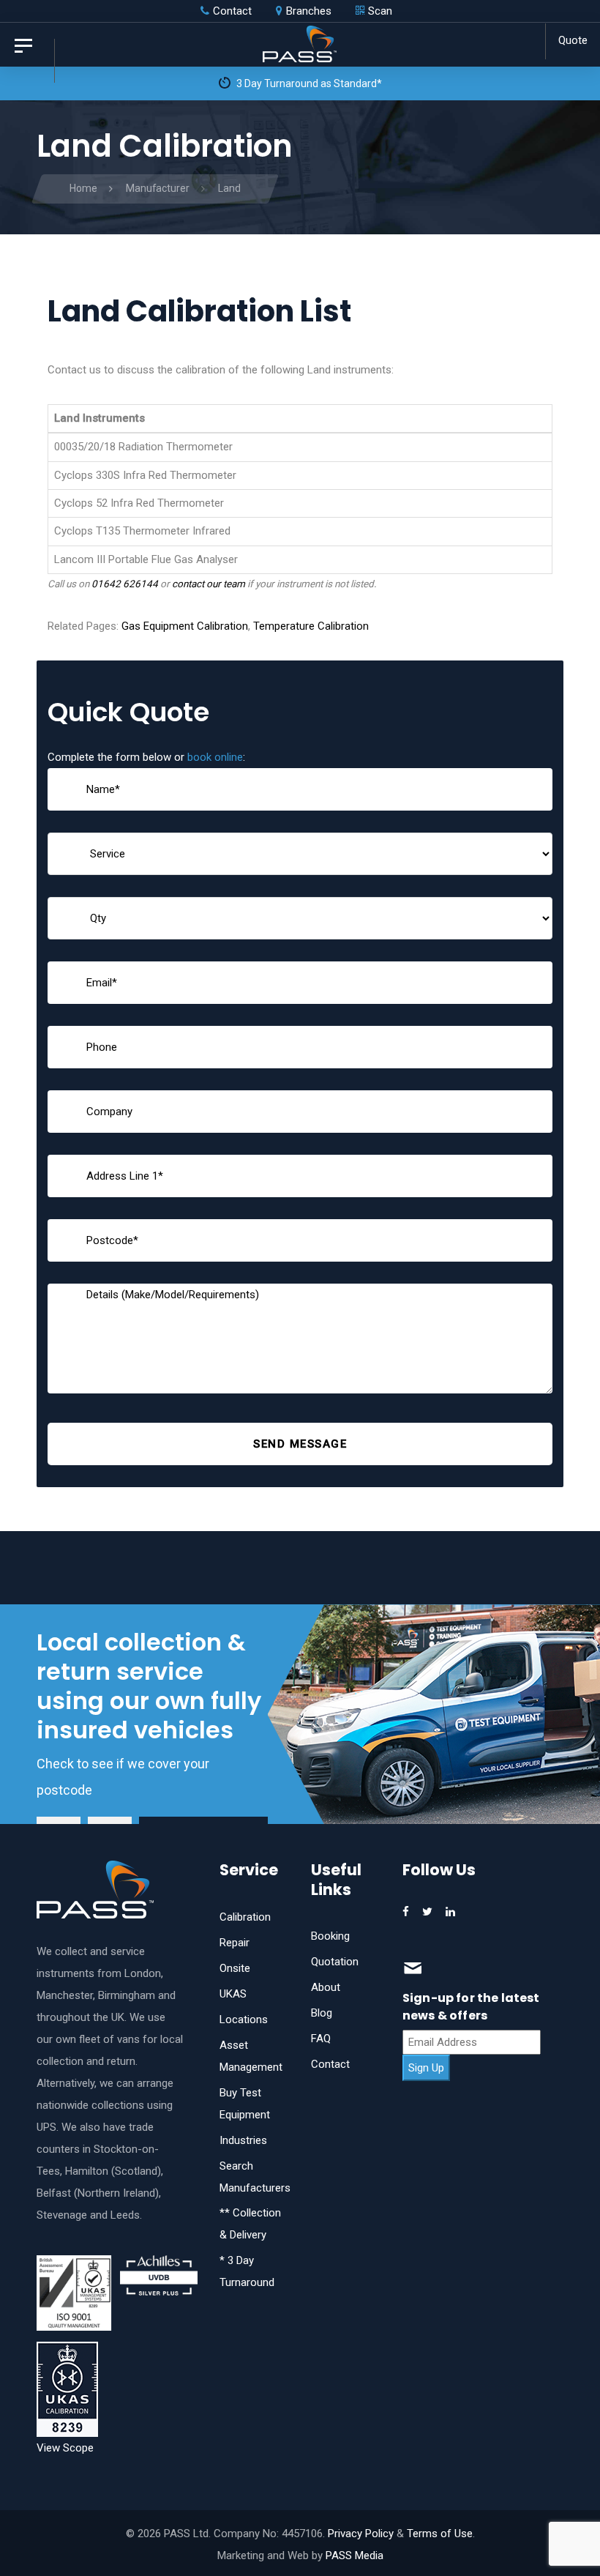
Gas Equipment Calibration (185, 626)
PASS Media (355, 2555)
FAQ (321, 2039)
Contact (330, 2064)
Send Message (300, 1444)
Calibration (245, 1917)
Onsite (235, 1968)
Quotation (335, 1962)
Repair (235, 1943)
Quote (573, 40)
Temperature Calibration (311, 626)
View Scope (65, 2448)
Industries (243, 2140)
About (326, 1987)
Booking (330, 1936)
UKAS (233, 1994)
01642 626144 (125, 584)
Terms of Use (440, 2534)
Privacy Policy (361, 2534)
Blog (322, 2013)
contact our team (209, 584)
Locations (244, 2020)
